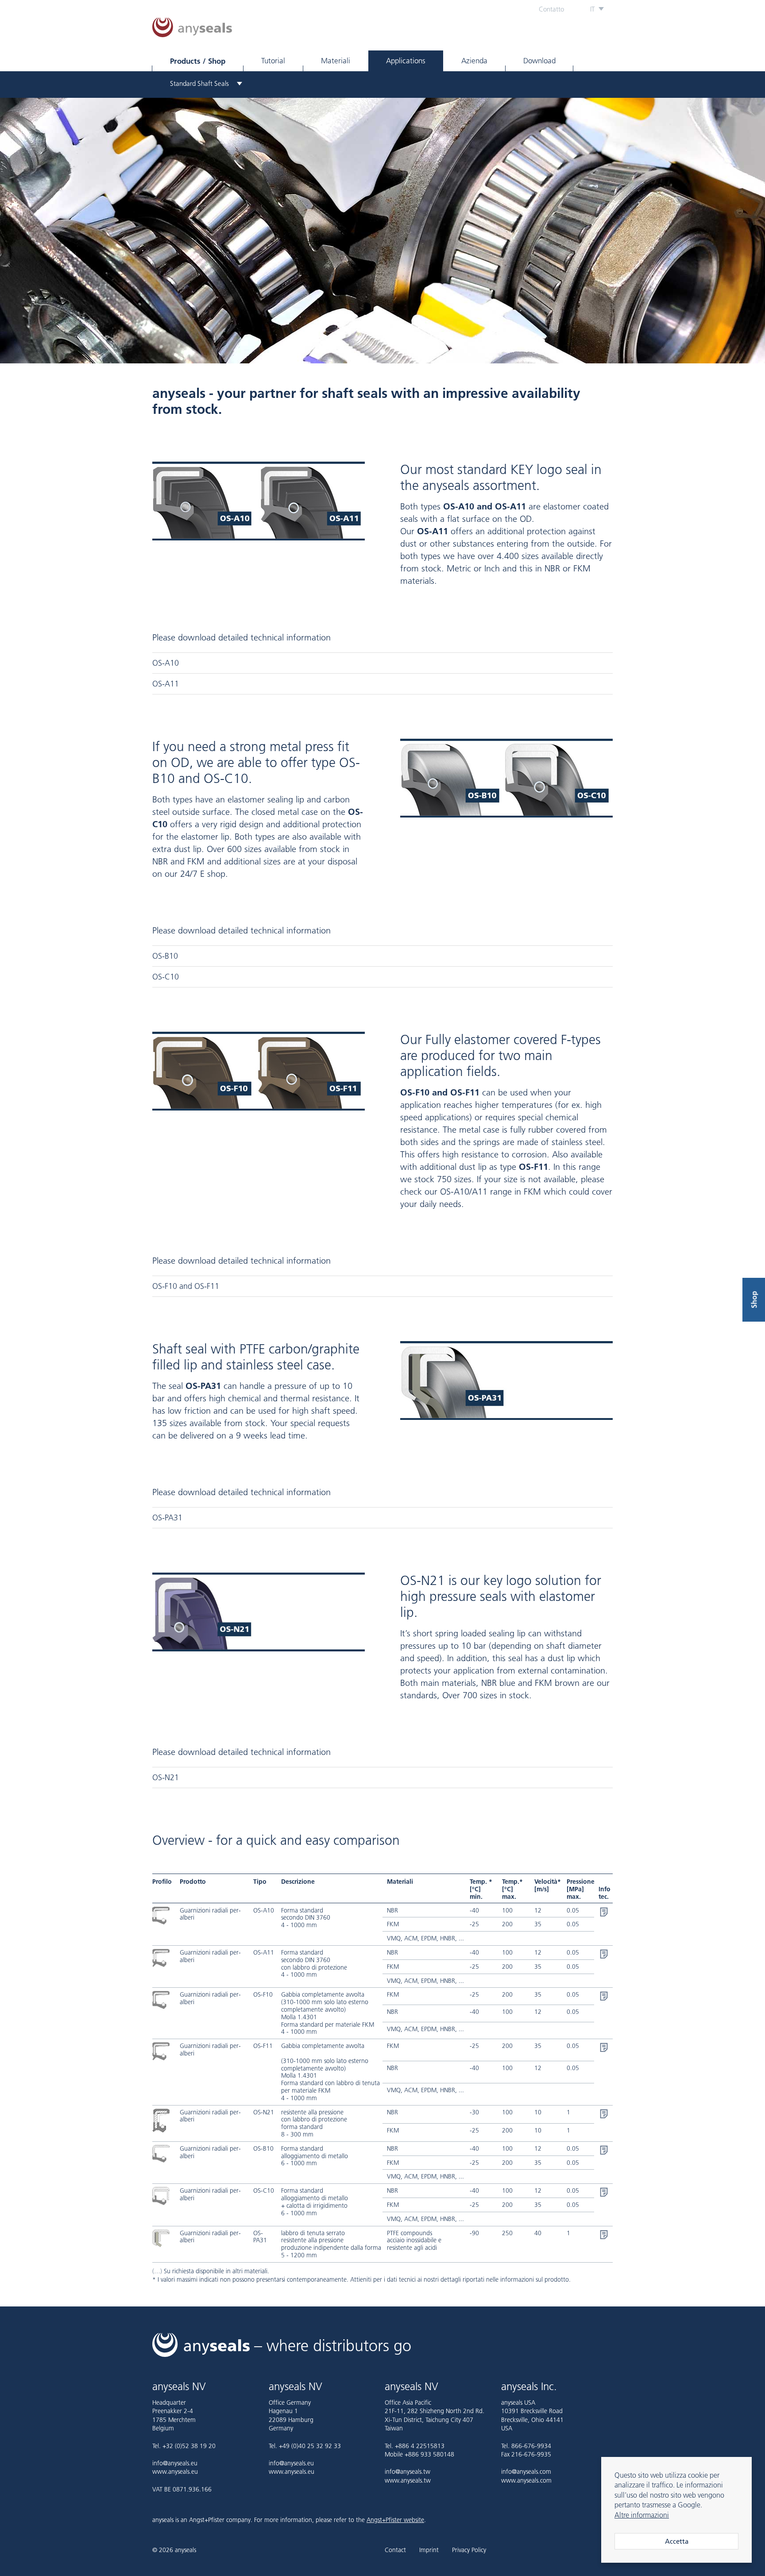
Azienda (474, 61)
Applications (406, 61)
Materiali (336, 61)
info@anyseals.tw (408, 2472)
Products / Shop (198, 61)
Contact (395, 2550)
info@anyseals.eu (175, 2463)
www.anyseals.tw (408, 2480)
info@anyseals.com (526, 2472)
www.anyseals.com (526, 2480)
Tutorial (273, 61)
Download (539, 61)
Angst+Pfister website (395, 2520)
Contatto (551, 9)
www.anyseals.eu (175, 2472)
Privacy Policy (469, 2550)
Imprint (429, 2550)
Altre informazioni (642, 2515)
